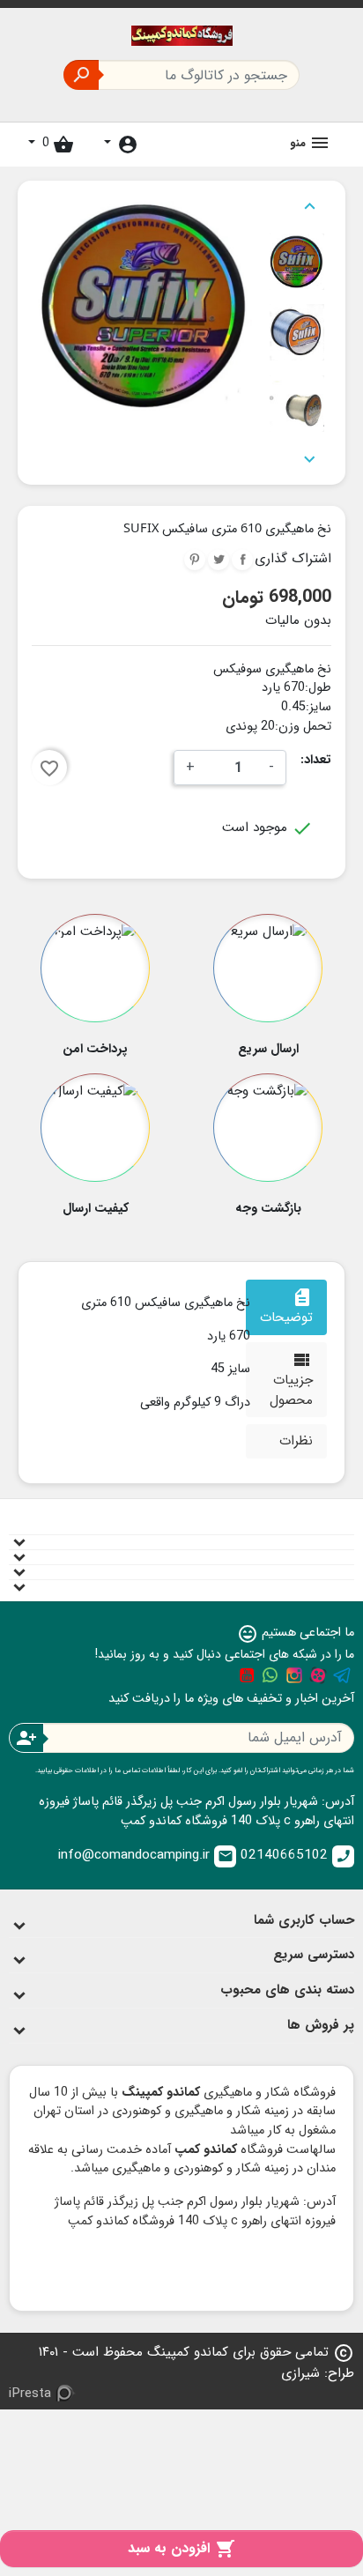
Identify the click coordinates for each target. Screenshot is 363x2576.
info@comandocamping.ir (146, 1855)
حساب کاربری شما (304, 1920)
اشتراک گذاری (242, 560)
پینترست (195, 560)
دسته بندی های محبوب (287, 1990)
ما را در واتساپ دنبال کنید (270, 1675)
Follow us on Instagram (294, 1675)
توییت (219, 560)
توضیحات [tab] (286, 1307)
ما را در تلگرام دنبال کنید (342, 1675)
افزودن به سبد (181, 2548)
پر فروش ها (321, 2025)
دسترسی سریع (314, 1955)
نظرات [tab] (296, 1441)
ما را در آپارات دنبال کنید (318, 1675)
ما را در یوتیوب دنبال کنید (247, 1675)
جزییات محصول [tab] (291, 1380)
